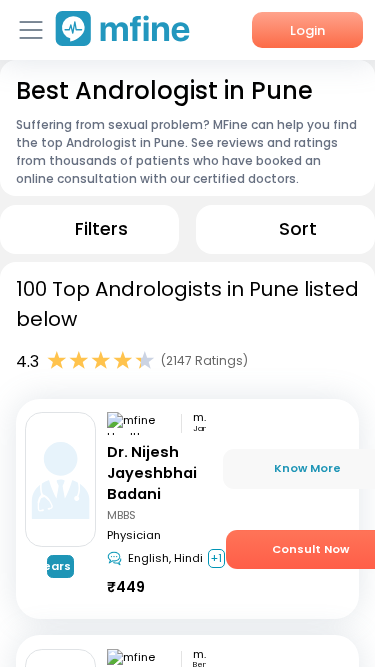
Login (307, 30)
